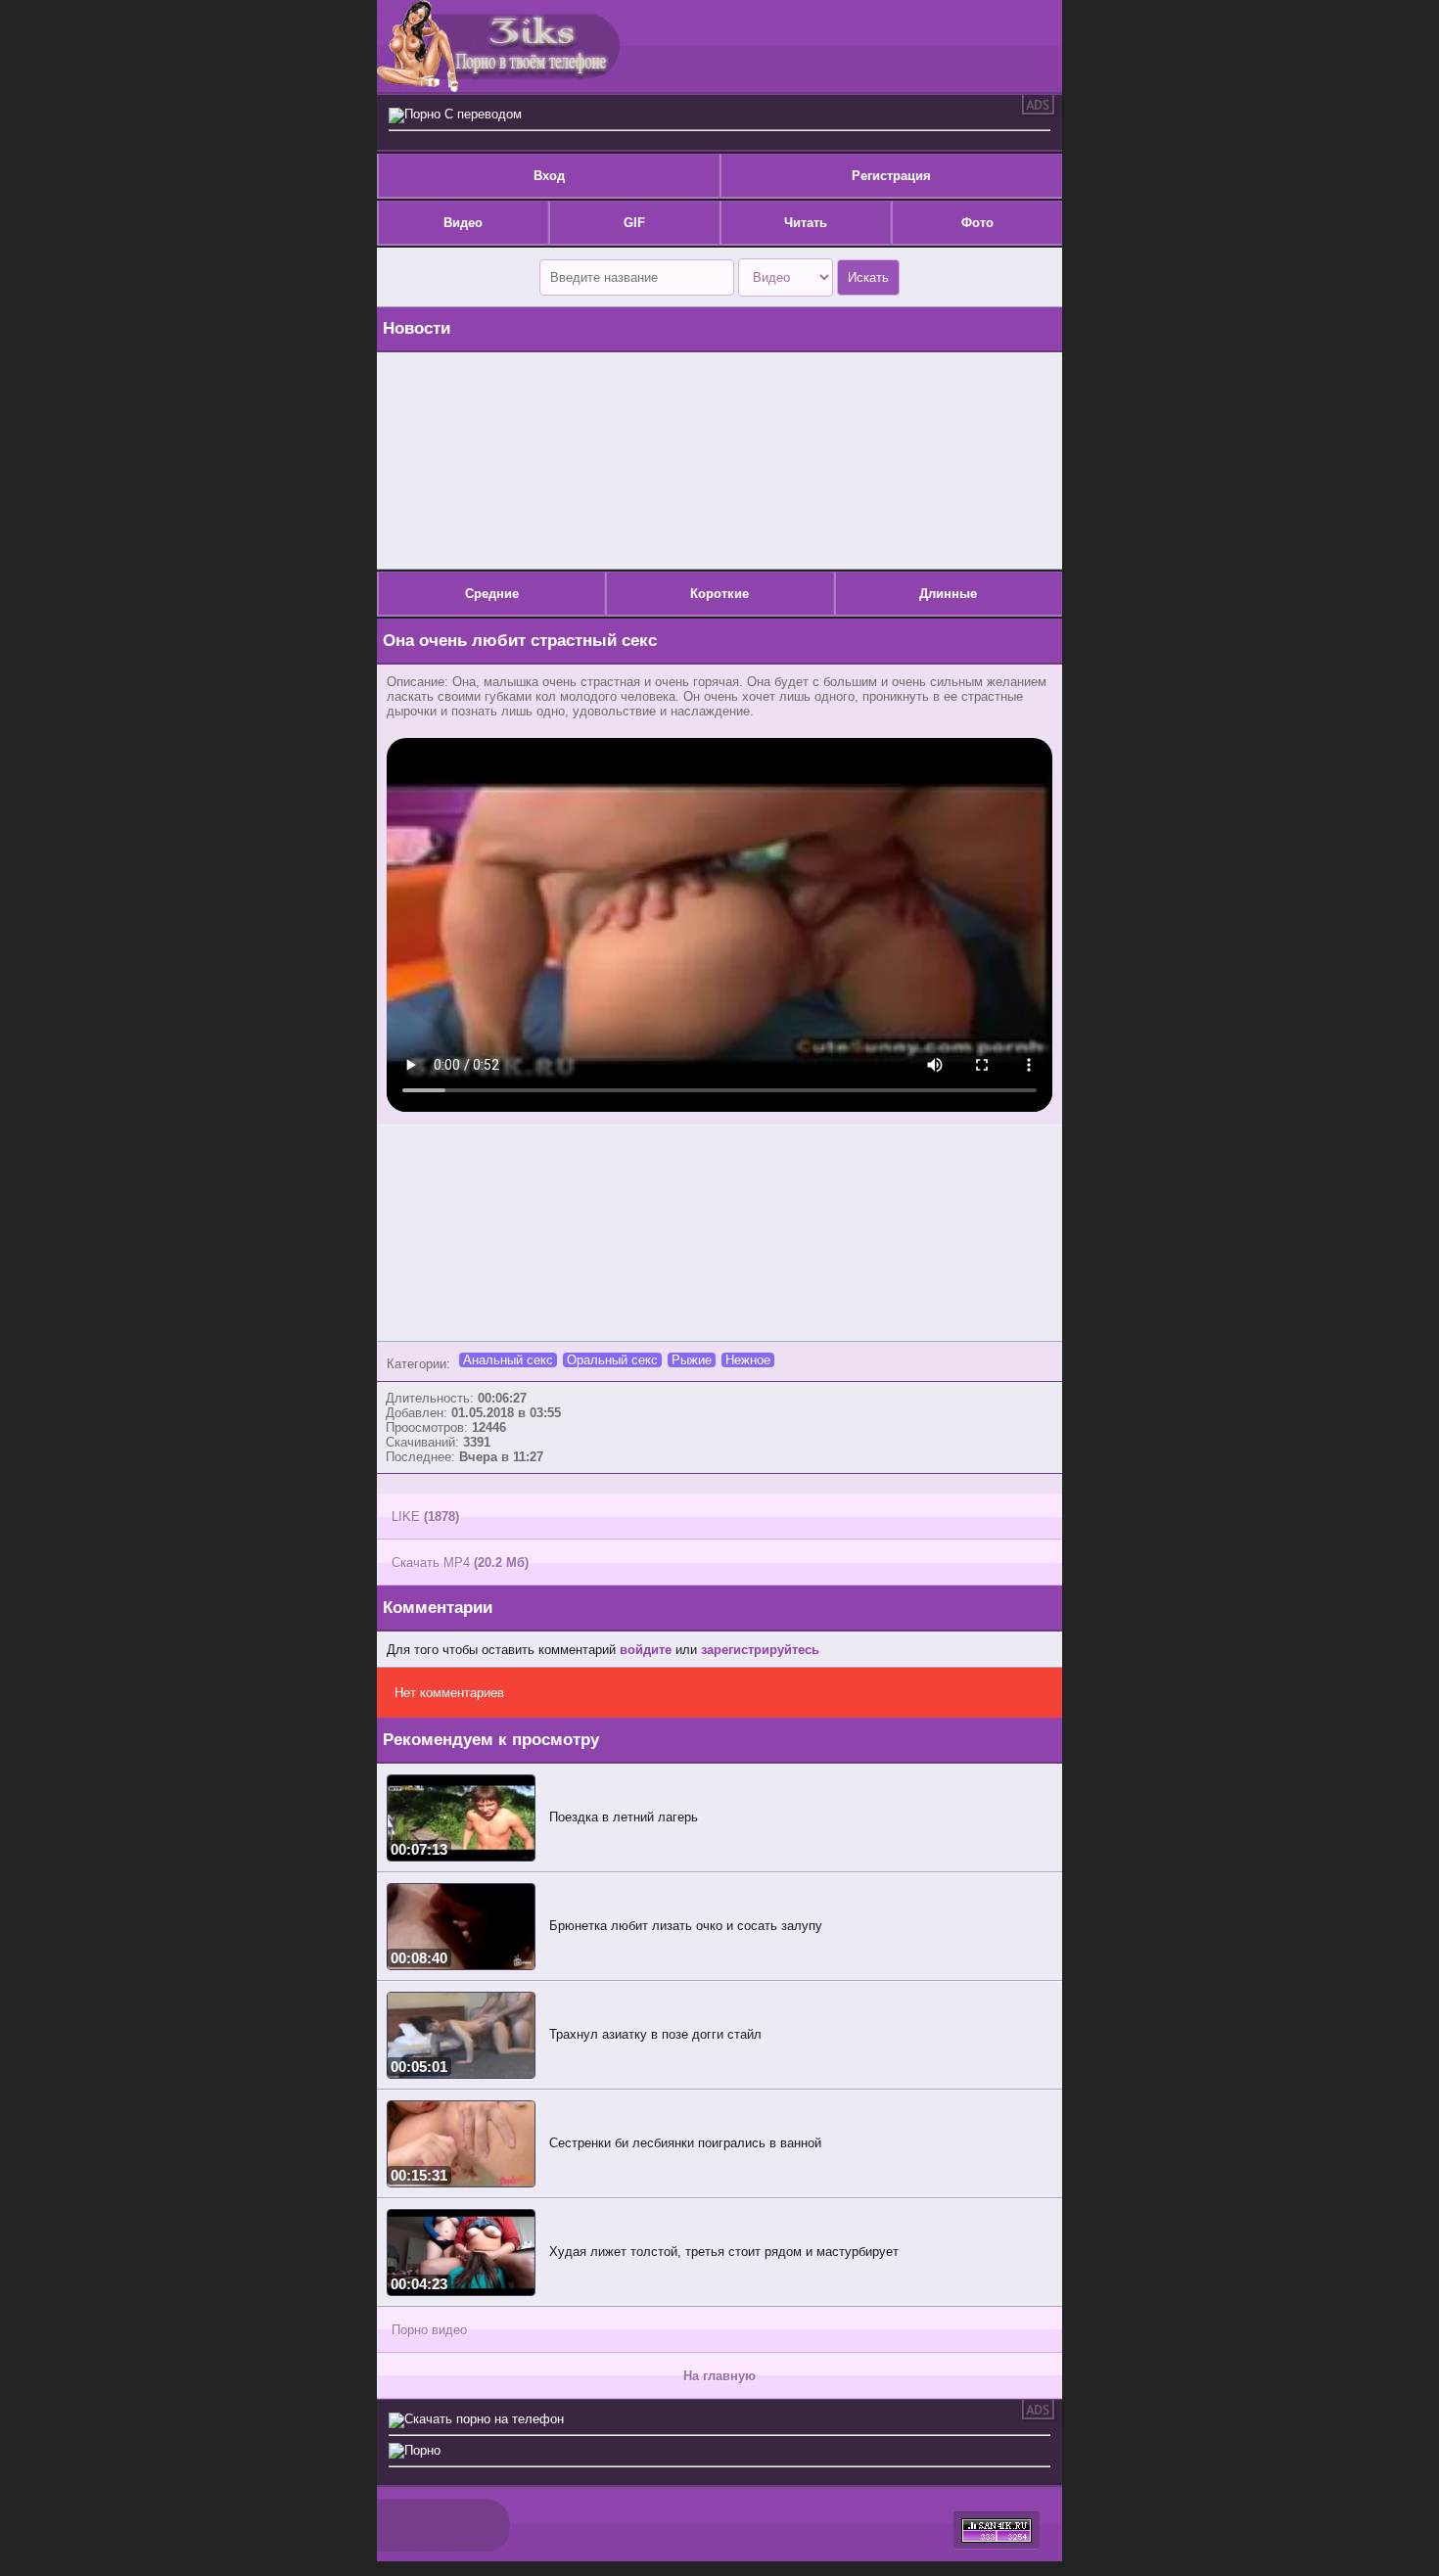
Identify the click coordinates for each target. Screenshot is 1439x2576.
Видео (463, 223)
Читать (806, 223)
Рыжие (692, 1360)
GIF (634, 223)
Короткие (719, 594)
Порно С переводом (463, 114)
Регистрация (891, 176)
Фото (977, 223)
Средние (492, 594)
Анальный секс (508, 1360)
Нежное (748, 1360)
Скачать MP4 (460, 1563)
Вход (549, 176)
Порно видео (429, 2330)
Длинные (948, 594)
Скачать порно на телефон (484, 2419)
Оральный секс (612, 1360)
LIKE (425, 1517)
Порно (422, 2450)
